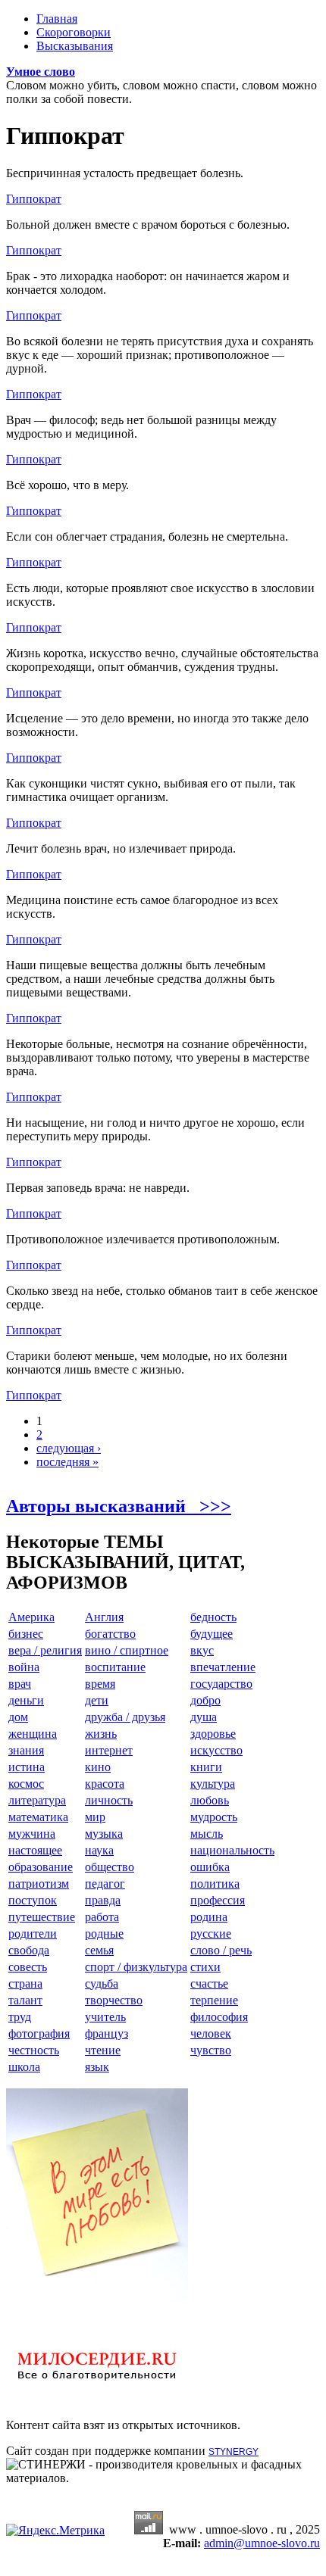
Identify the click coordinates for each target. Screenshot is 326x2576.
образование (41, 1867)
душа (204, 1717)
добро (205, 1700)
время (100, 1684)
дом (18, 1717)
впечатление (223, 1667)
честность (34, 2050)
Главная (57, 19)
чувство (211, 2050)
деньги (26, 1700)
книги (206, 1767)
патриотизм (39, 1884)
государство (221, 1684)
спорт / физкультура (136, 1967)
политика (215, 1884)
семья (99, 1950)
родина (209, 1917)
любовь (210, 1800)
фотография (39, 2033)
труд (20, 2017)
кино (98, 1767)
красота (105, 1784)
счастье (209, 1983)
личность (109, 1800)
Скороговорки (74, 32)
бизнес (26, 1634)
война (24, 1667)
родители (33, 1934)
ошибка (210, 1867)
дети (97, 1700)
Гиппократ (34, 199)
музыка (104, 1834)
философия (219, 2017)
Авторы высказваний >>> (119, 1506)
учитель (105, 2017)
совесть (28, 1967)
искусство (216, 1750)
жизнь (101, 1734)
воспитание (115, 1667)
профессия (218, 1900)
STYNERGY (234, 2452)
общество (110, 1867)
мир (95, 1817)
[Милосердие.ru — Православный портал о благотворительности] (97, 2387)
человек (211, 2033)
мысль (207, 1834)
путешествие (42, 1917)
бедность (213, 1617)
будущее (212, 1634)
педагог (105, 1884)
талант (25, 2000)
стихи (205, 1967)
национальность (232, 1850)
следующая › (69, 1448)
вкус (202, 1650)
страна (25, 1983)
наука (99, 1850)
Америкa (31, 1617)
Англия (104, 1617)
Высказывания (75, 46)
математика (38, 1817)
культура (213, 1784)
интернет (109, 1750)
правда (103, 1900)
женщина (33, 1734)
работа (102, 1917)
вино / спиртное (127, 1650)
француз (107, 2033)
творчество (114, 2000)
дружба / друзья (125, 1717)
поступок (33, 1900)
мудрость (214, 1817)
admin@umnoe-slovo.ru (262, 2543)
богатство (110, 1634)
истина (27, 1767)
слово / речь (221, 1950)
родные (104, 1934)
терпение (214, 2000)
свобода (29, 1950)
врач (20, 1684)
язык (97, 2067)
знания (26, 1750)
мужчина (32, 1834)
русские (211, 1934)
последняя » (67, 1462)
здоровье (213, 1734)
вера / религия (45, 1650)
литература (37, 1800)
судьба (102, 1983)
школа (24, 2067)
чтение (103, 2050)
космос (26, 1784)
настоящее (35, 1850)
